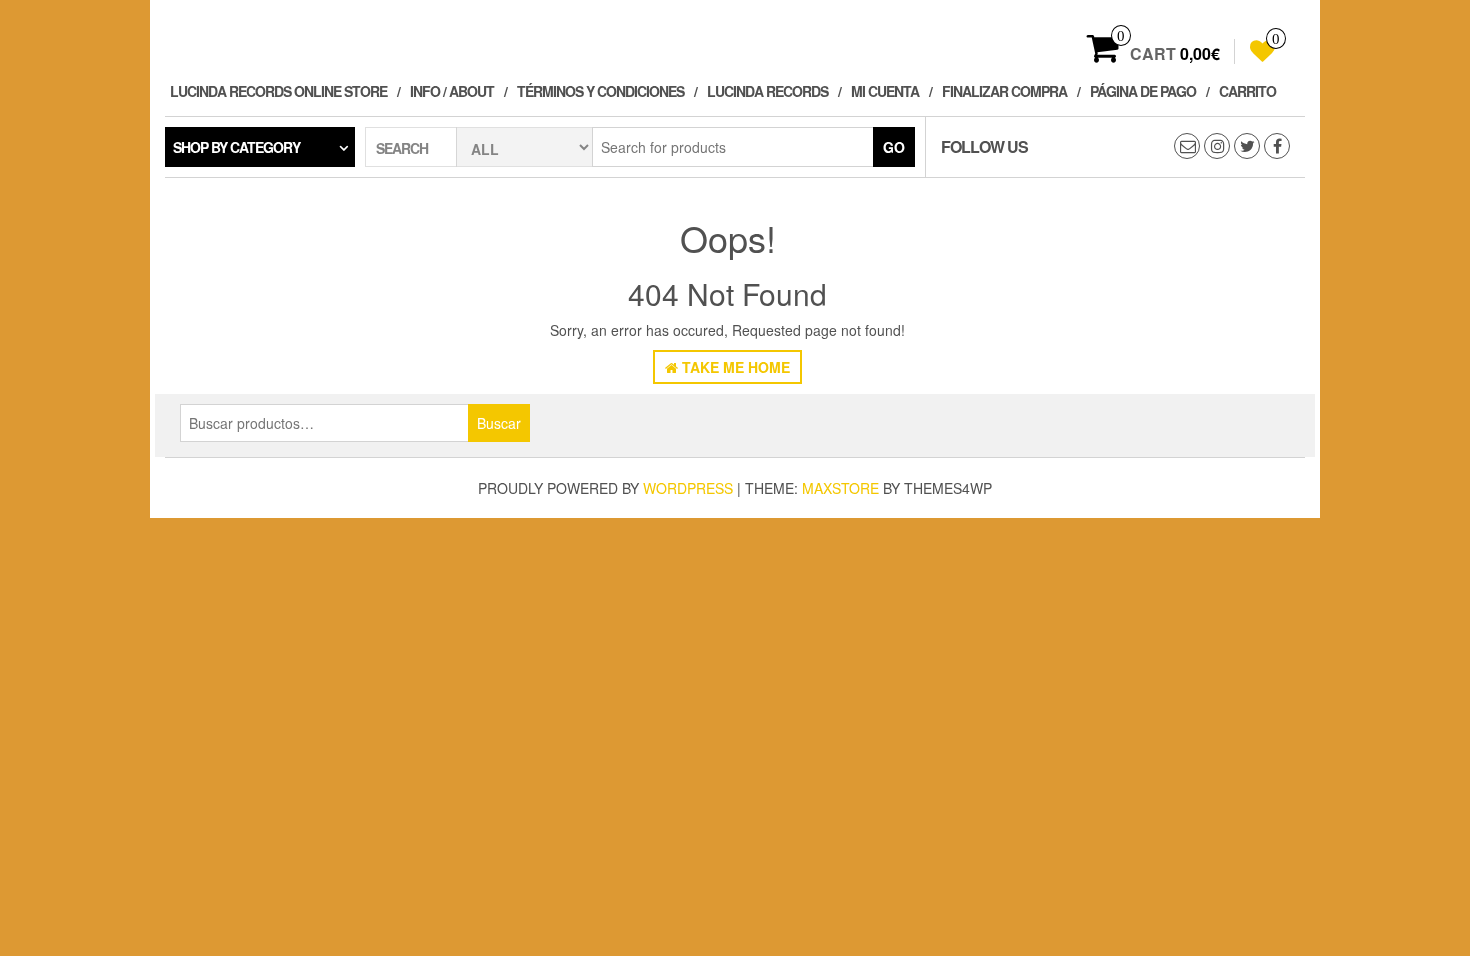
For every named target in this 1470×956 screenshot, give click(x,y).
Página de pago (1143, 91)
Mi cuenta (885, 91)
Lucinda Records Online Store (278, 91)
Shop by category (236, 147)
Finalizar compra (1004, 91)
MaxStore (840, 488)
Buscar (499, 423)
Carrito (1247, 91)
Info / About (452, 91)
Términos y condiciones (600, 91)
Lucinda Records (767, 91)
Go (894, 147)
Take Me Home (734, 367)
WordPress (688, 488)
